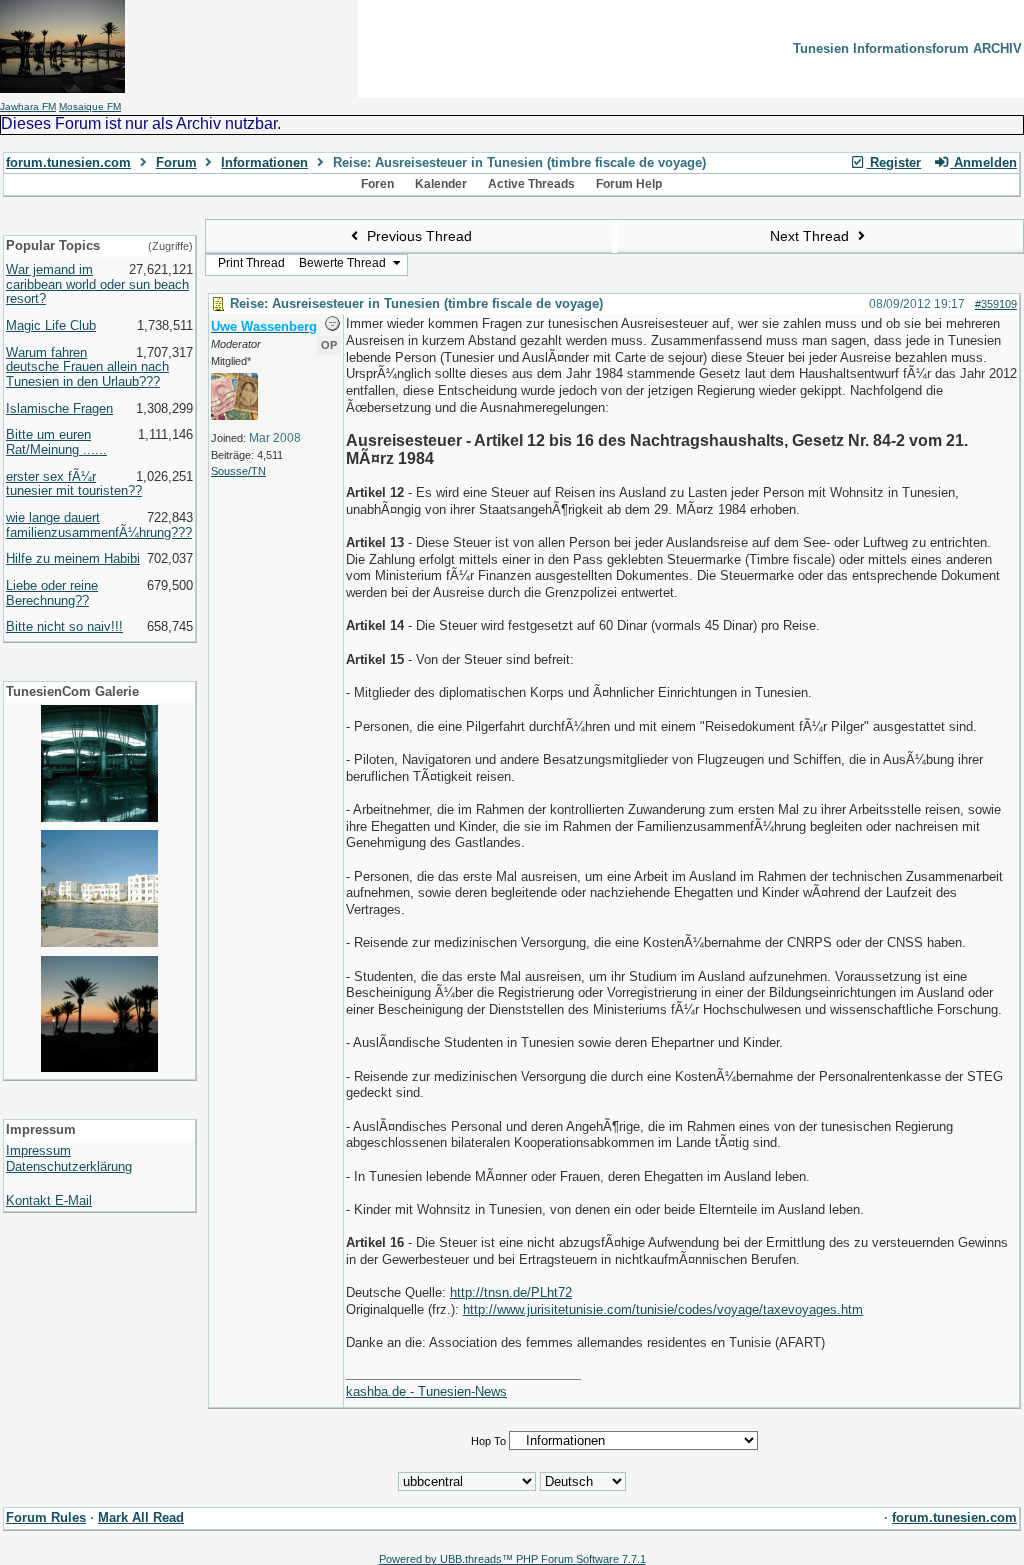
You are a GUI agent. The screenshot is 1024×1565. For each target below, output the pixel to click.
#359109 (996, 304)
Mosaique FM (90, 106)
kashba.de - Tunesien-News (426, 1391)
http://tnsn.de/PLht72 (511, 1292)
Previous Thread (417, 236)
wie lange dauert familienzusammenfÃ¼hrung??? (99, 525)
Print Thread (251, 263)
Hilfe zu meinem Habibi (73, 558)
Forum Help (629, 184)
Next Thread (811, 236)
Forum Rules (46, 1517)
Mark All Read (141, 1517)
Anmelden (983, 162)
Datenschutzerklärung (69, 1166)
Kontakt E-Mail (49, 1200)
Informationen (264, 162)
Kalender (441, 184)
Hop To (488, 1441)
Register (893, 162)
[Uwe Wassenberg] (234, 416)
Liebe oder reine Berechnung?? (52, 593)
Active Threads (531, 184)
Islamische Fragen (59, 408)
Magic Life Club (51, 325)
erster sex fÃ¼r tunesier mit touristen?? (74, 484)
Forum (176, 162)
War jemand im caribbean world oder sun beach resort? (97, 284)
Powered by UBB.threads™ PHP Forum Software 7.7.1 (512, 1559)
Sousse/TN (238, 471)
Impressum (38, 1150)
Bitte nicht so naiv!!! (64, 626)
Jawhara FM (28, 106)
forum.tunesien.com (68, 162)
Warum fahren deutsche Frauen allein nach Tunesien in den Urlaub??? (87, 367)
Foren (377, 184)
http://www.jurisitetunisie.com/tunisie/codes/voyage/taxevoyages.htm (663, 1309)
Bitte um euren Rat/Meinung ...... (56, 442)
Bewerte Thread (344, 263)
